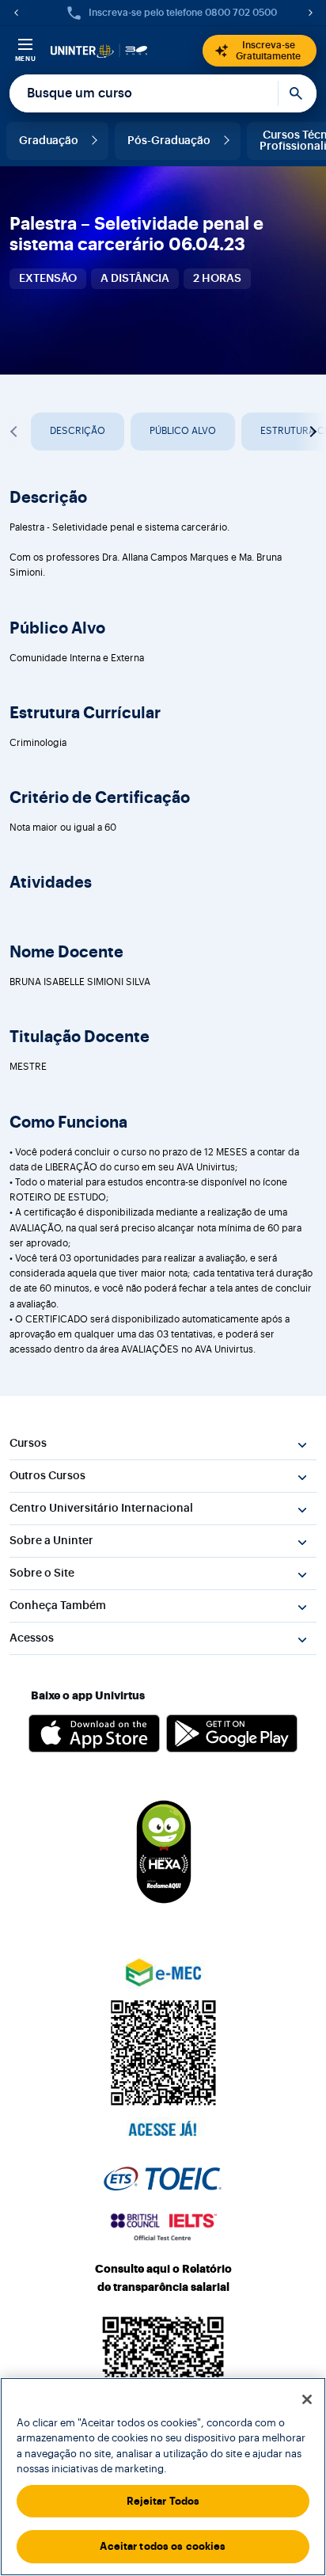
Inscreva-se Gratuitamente (268, 51)
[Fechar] (307, 2399)
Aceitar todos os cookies (163, 2546)
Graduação (49, 141)
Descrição (78, 431)
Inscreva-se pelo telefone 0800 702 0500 (183, 13)
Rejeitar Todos (163, 2501)
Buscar (298, 93)
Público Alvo (183, 431)
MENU (26, 59)
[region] (163, 2477)
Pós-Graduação (169, 141)
